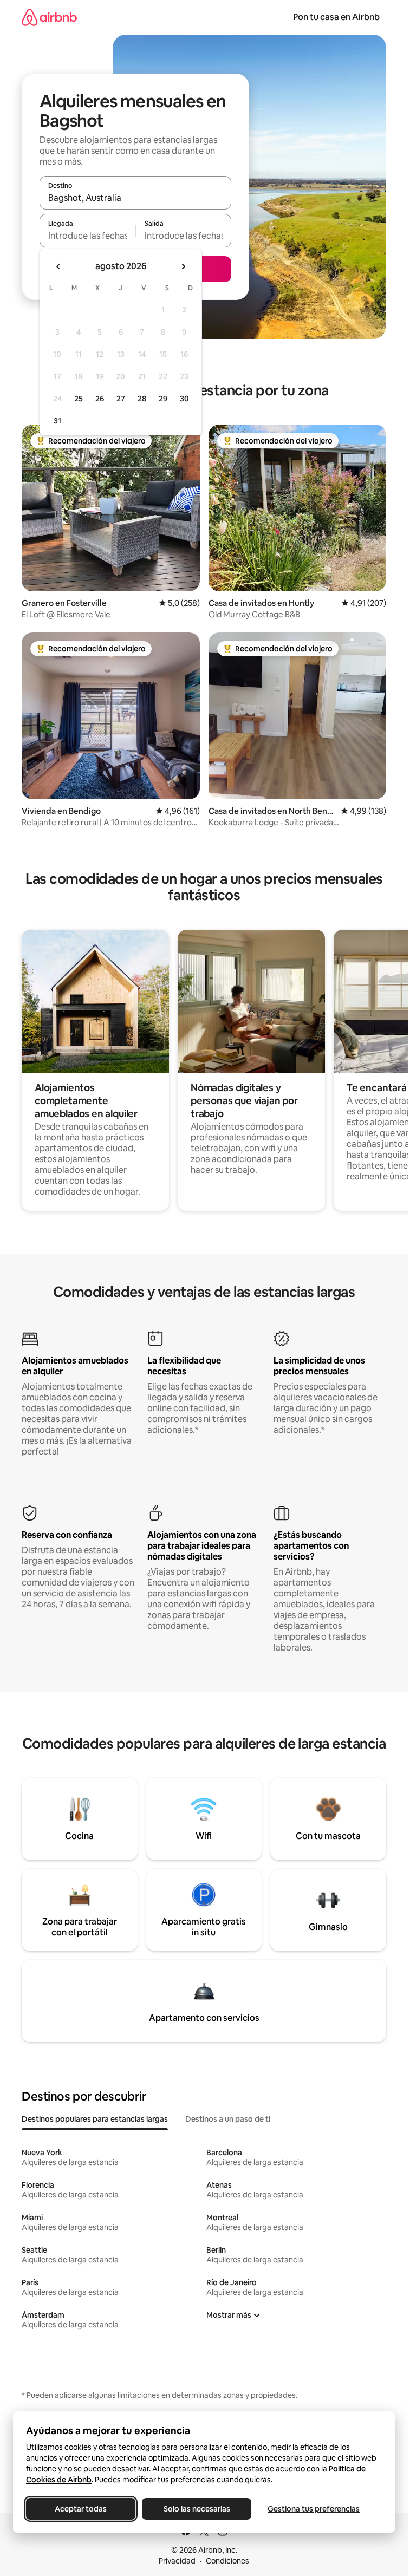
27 (121, 399)
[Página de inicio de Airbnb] (49, 17)
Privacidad (177, 2561)
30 (184, 399)
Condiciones (227, 2561)
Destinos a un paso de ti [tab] (228, 2119)
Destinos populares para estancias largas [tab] (95, 2119)
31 (57, 421)
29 (163, 399)
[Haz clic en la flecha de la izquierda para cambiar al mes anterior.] (58, 266)
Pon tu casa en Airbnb (336, 17)
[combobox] (135, 198)
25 (79, 399)
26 (100, 399)
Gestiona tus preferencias (314, 2509)
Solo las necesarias (197, 2509)
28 (142, 399)
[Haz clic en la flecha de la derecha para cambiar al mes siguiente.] (183, 266)
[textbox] (87, 236)
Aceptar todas (81, 2509)
